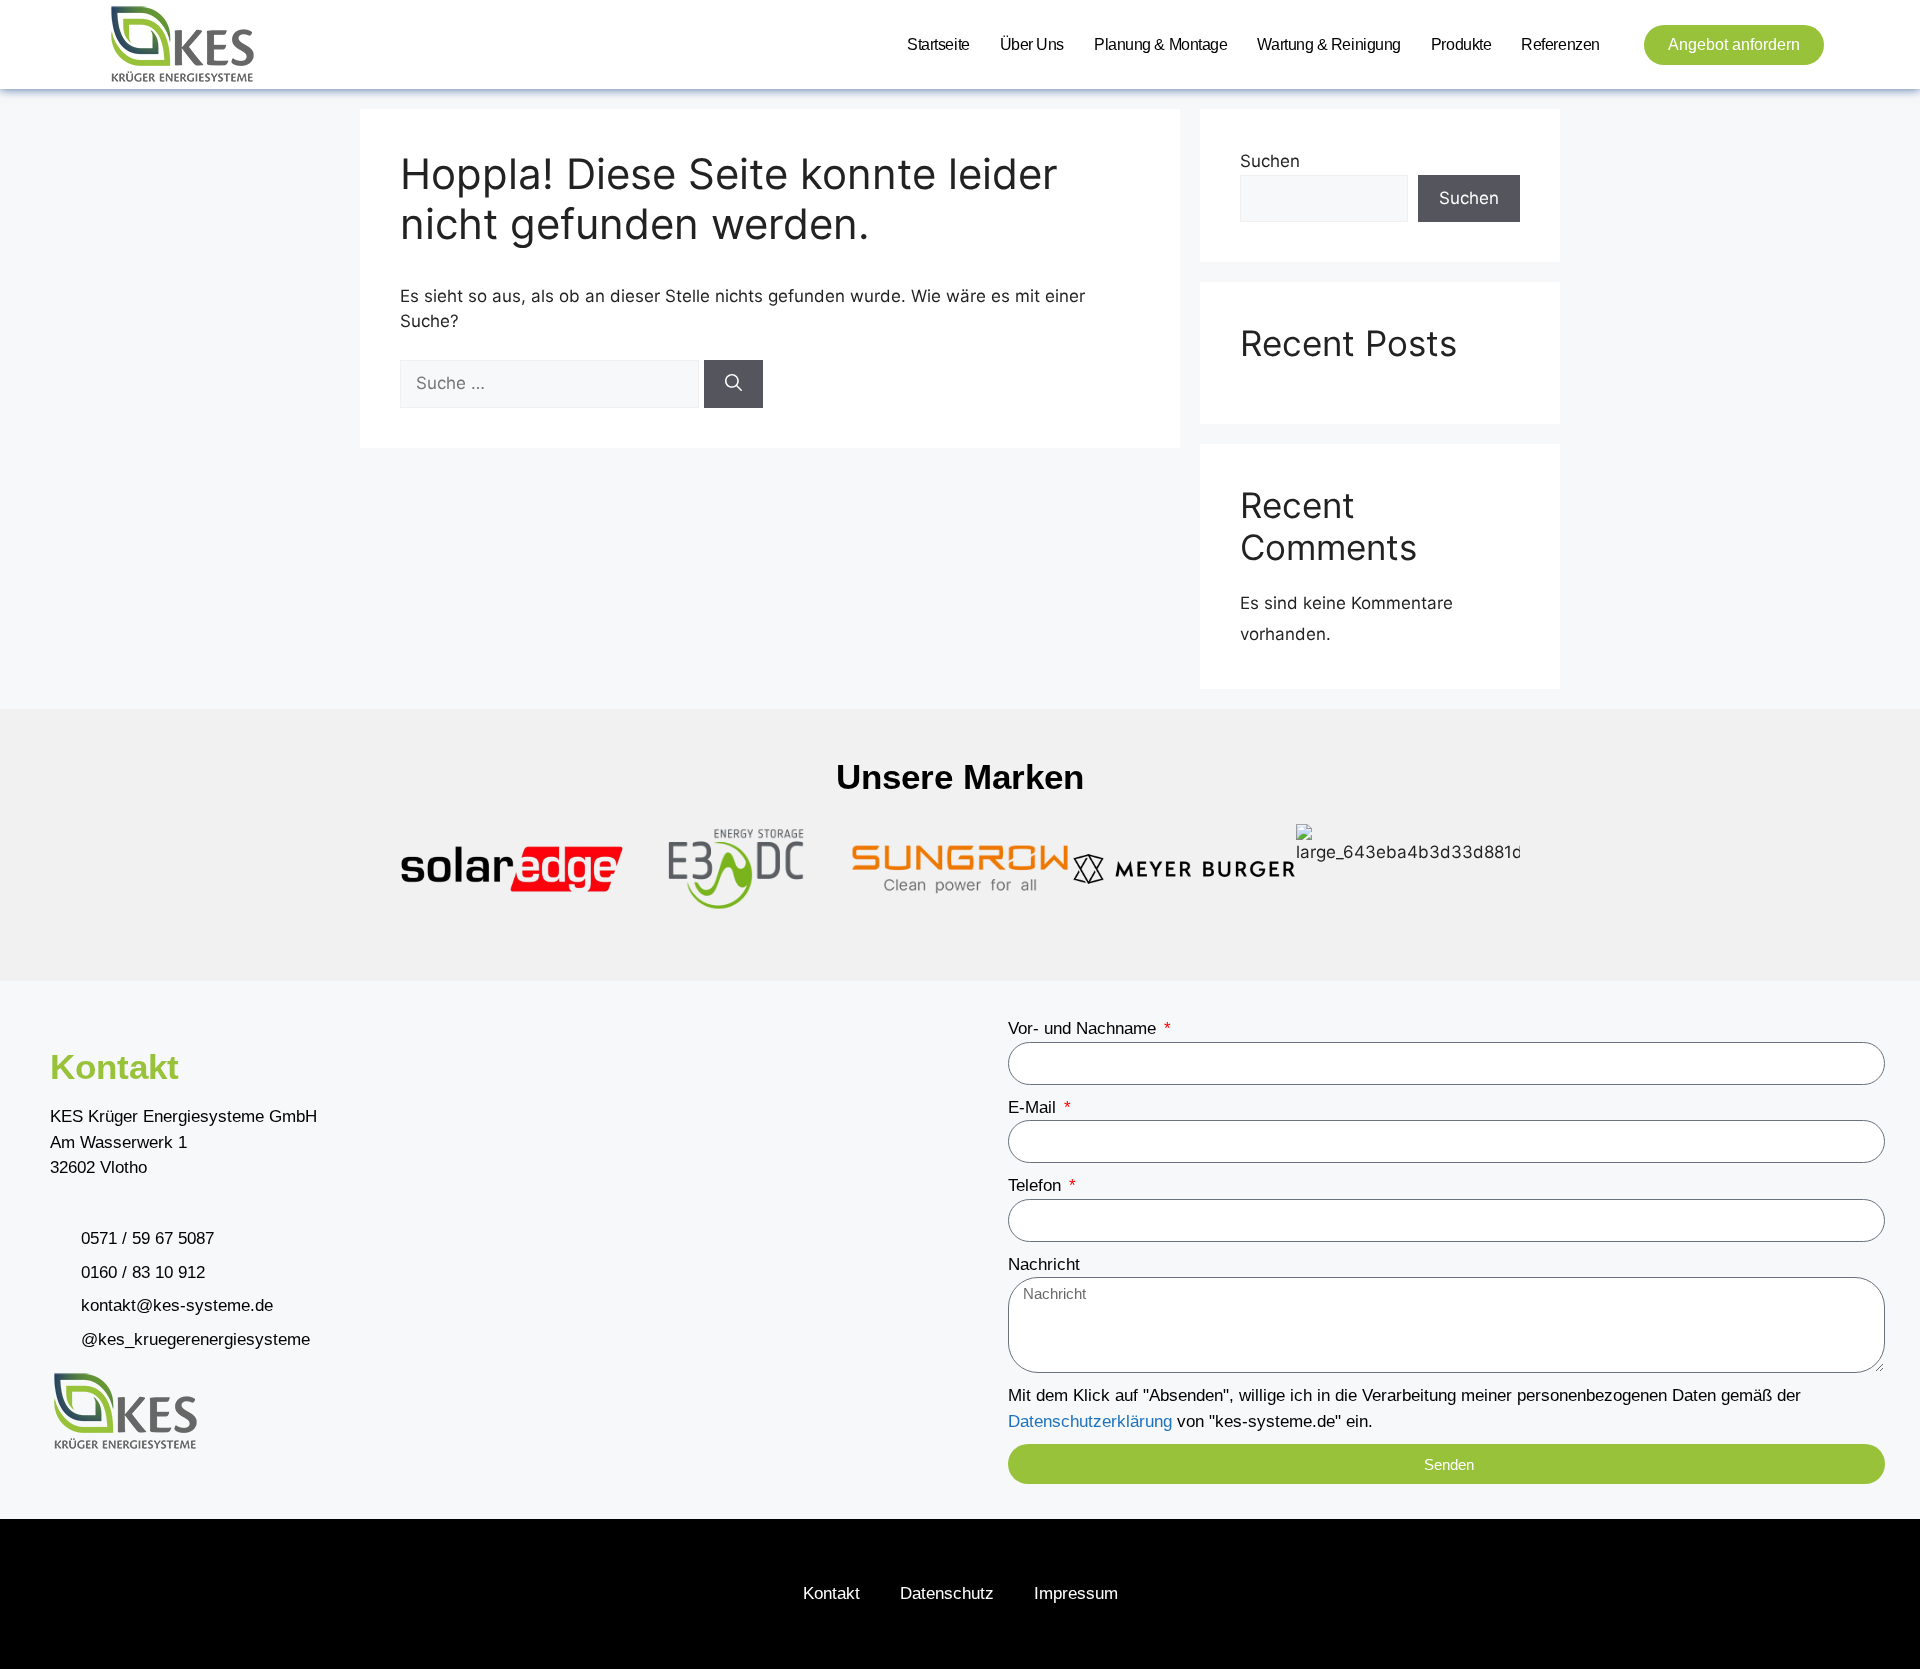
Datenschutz (947, 1593)
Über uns (1032, 44)
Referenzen (1560, 44)
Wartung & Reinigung (1328, 44)
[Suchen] (733, 384)
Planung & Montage (1160, 44)
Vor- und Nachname (1084, 1028)
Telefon (1037, 1185)
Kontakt (831, 1593)
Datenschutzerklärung (1090, 1421)
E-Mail (1034, 1107)
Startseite (938, 44)
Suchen (1270, 161)
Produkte (1461, 44)
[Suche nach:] (552, 383)
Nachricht (1044, 1264)
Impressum (1076, 1593)
